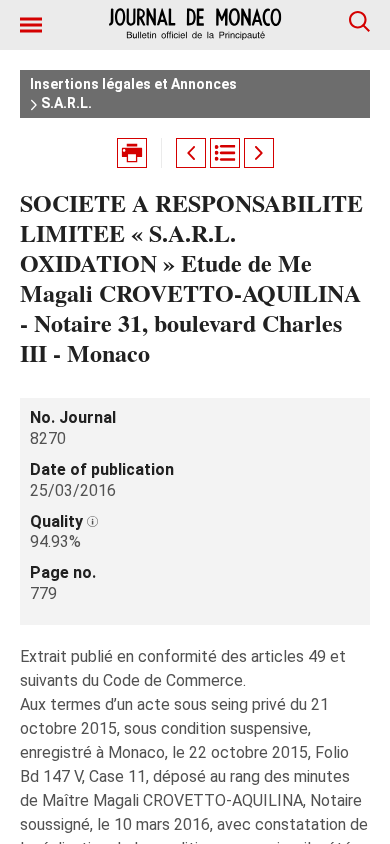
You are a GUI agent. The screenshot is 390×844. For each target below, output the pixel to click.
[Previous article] (191, 153)
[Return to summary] (225, 153)
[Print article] (132, 153)
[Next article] (259, 153)
